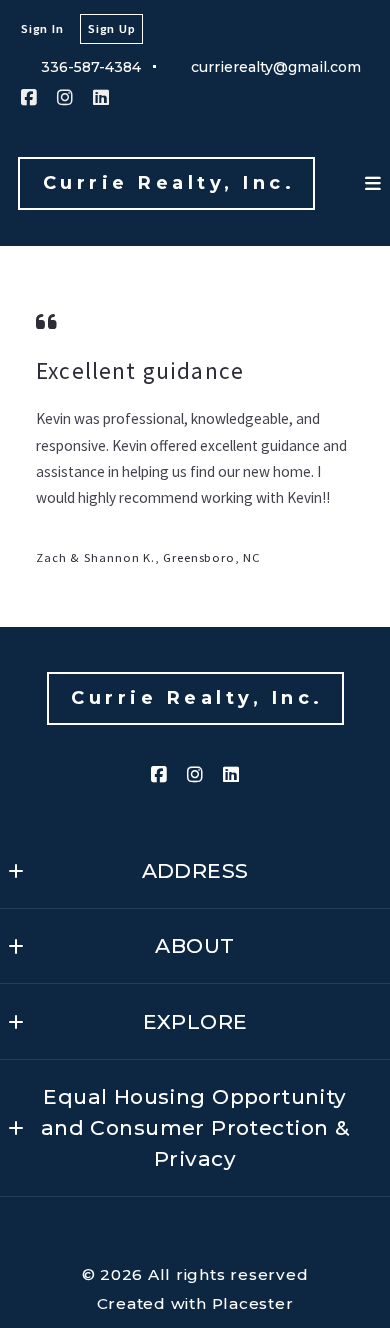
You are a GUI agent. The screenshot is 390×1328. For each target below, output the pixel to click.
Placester (253, 1303)
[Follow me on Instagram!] (65, 98)
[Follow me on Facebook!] (29, 98)
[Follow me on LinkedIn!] (101, 98)
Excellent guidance (140, 370)
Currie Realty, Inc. (169, 183)
